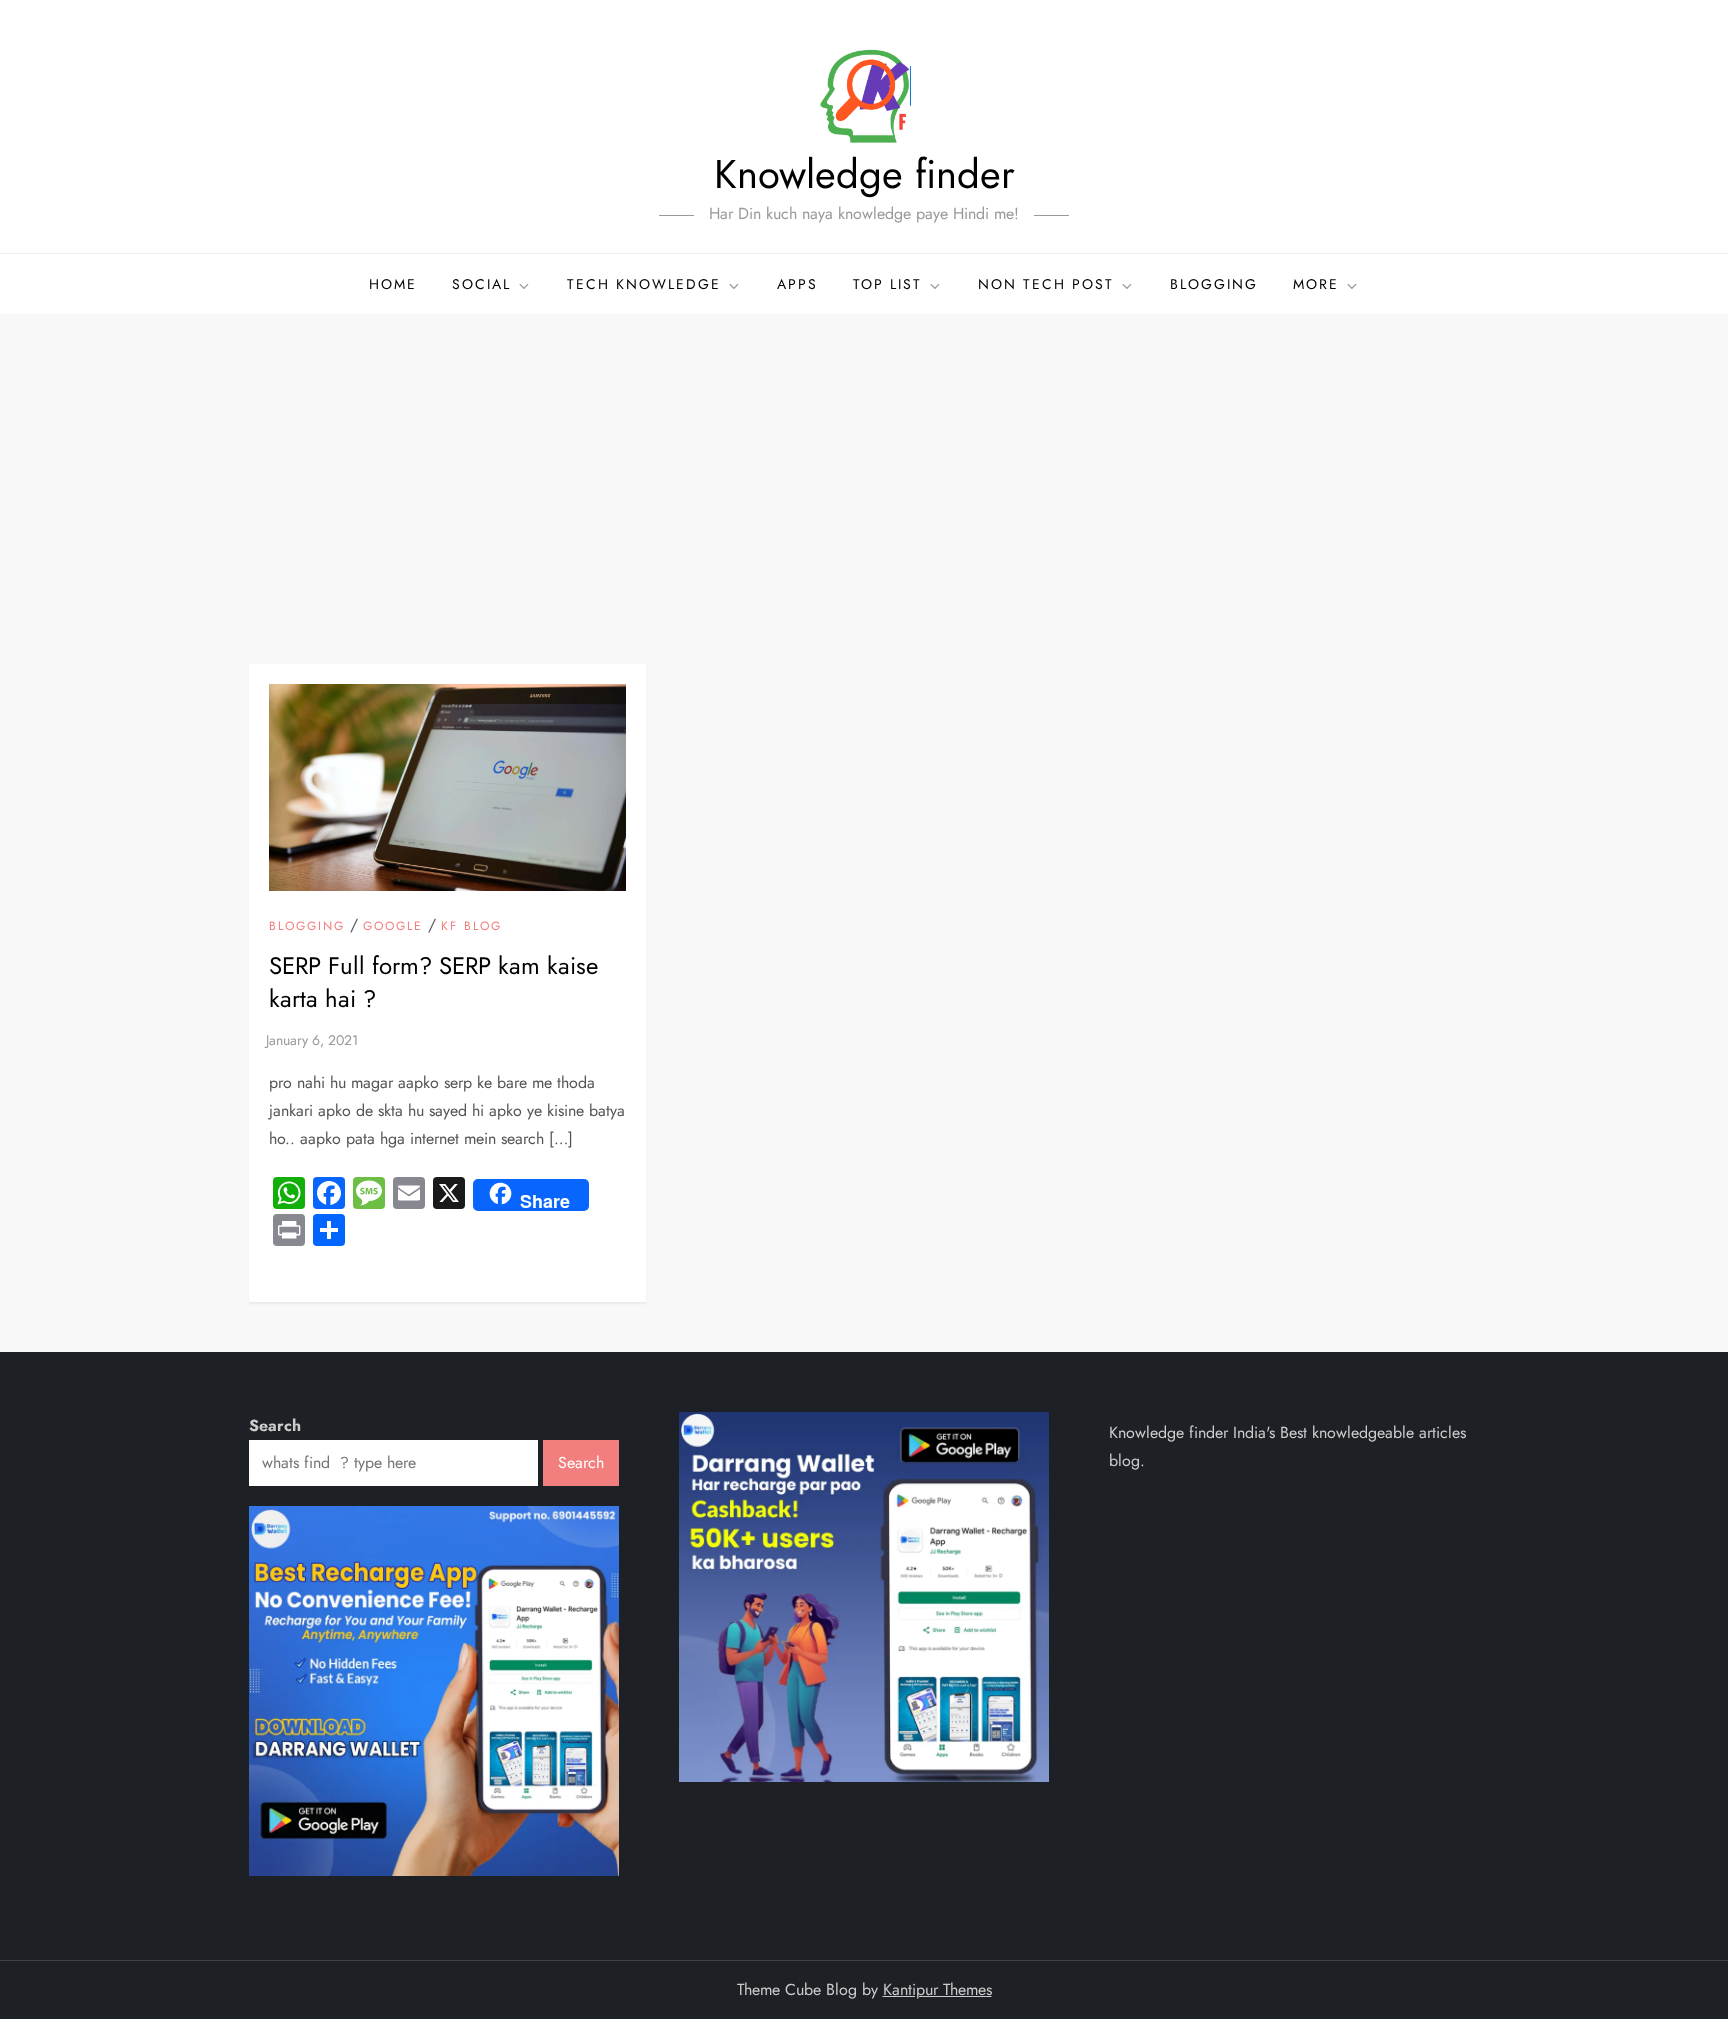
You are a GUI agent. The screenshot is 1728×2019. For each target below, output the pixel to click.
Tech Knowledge (644, 284)
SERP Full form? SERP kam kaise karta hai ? (433, 982)
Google (393, 927)
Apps (797, 284)
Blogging (1214, 284)
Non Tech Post (1046, 284)
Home (393, 284)
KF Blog (471, 927)
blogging (307, 927)
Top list (887, 284)
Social (481, 284)
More (1316, 284)
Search (275, 1425)
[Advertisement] (864, 464)
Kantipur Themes (937, 1989)
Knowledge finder (864, 174)
